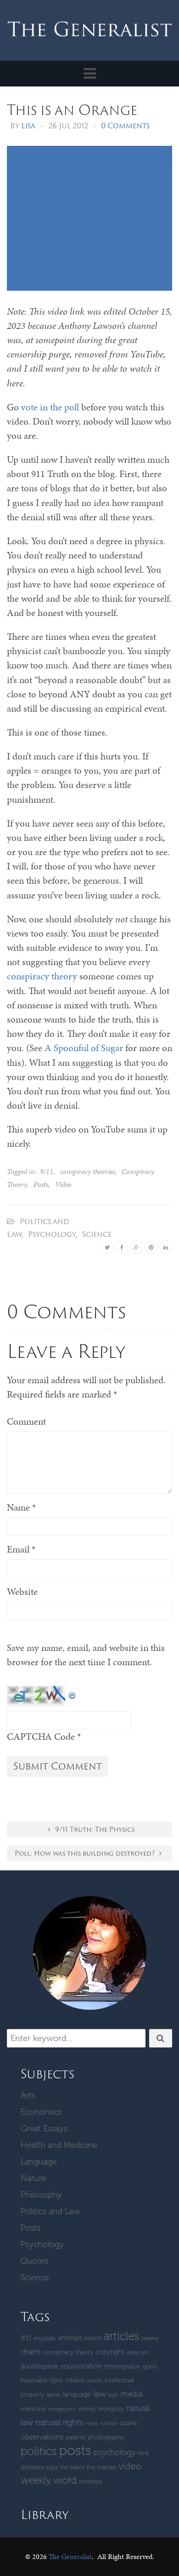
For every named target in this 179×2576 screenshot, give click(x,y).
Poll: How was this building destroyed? (86, 1853)
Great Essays (44, 2128)
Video (63, 1184)
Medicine (33, 2409)
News (92, 2424)
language (77, 2394)
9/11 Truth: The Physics (94, 1829)
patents (76, 2437)
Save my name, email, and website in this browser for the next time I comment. (86, 1655)
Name (21, 1507)
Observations (42, 2437)
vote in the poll (49, 407)
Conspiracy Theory (68, 2352)
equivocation (81, 2366)
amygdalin (45, 2338)
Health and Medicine (59, 2145)
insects (95, 2381)
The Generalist (70, 2556)
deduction (137, 2353)
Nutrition (109, 2424)
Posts (41, 1184)
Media (132, 2394)
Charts (31, 2352)
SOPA (52, 2467)
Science (97, 1234)
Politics (39, 2451)
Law (100, 2394)
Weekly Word (49, 2480)
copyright (110, 2352)
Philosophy (41, 2195)
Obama (128, 2423)
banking (150, 2338)
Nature (34, 2178)
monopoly (111, 2409)
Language (39, 2162)
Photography (106, 2437)
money (87, 2409)
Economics (41, 2112)
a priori (93, 2338)
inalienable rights (42, 2380)
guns (150, 2366)
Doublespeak (39, 2366)
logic (113, 2395)
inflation (75, 2380)
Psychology (52, 1234)
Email (21, 1549)
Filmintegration (122, 2366)
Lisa (28, 126)
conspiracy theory (42, 976)
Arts (28, 2095)
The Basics (72, 2467)
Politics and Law (50, 2211)
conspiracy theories (87, 1171)
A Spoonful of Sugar (84, 1048)
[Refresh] (73, 1693)
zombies (91, 2481)
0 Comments (125, 126)
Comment (26, 1421)
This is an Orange (72, 109)
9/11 (47, 1171)
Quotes (34, 2261)
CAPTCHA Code (41, 1736)
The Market (101, 2467)
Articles (122, 2336)
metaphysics (62, 2409)
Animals (70, 2338)
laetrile (54, 2395)
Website (22, 1592)
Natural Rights (59, 2422)
